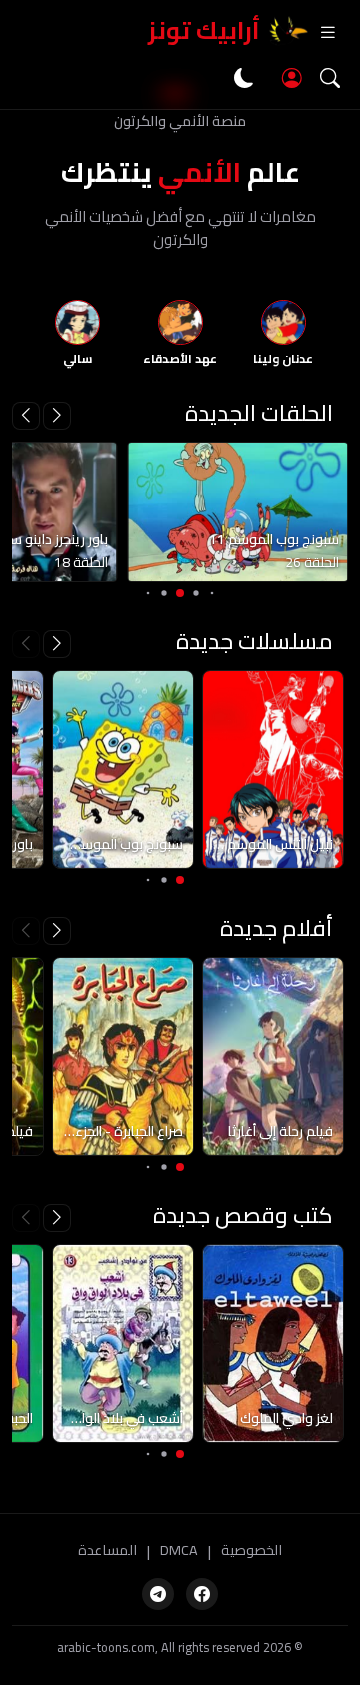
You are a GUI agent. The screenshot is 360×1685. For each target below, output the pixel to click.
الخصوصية (251, 1551)
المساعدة (107, 1551)
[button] (26, 416)
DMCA (179, 1551)
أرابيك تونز (204, 30)
